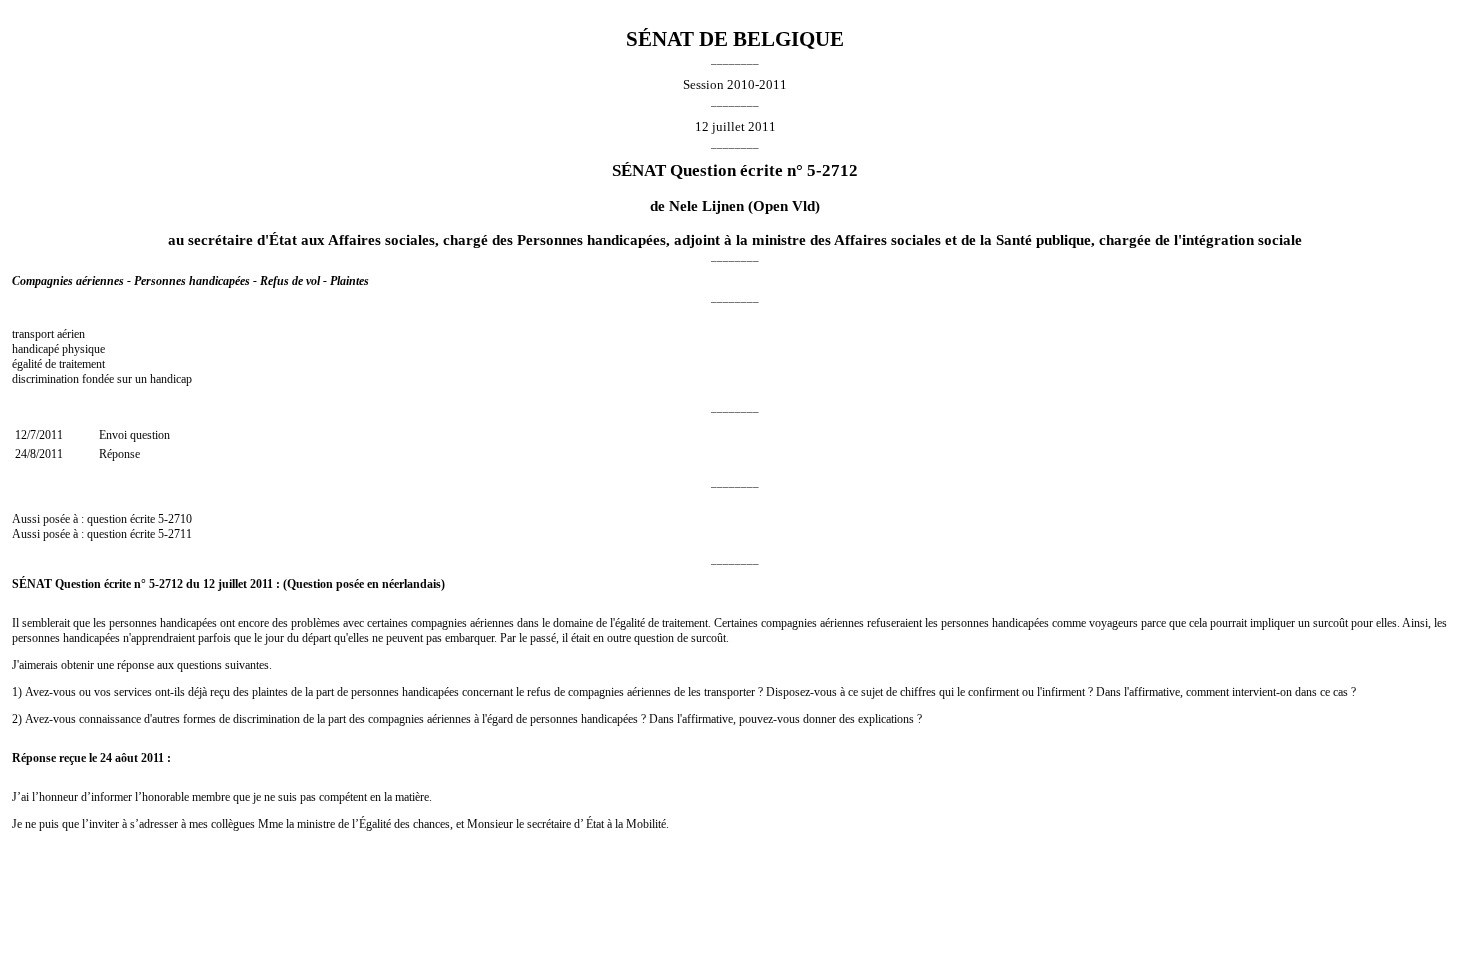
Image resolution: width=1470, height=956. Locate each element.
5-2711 (175, 534)
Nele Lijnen (706, 206)
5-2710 (175, 519)
